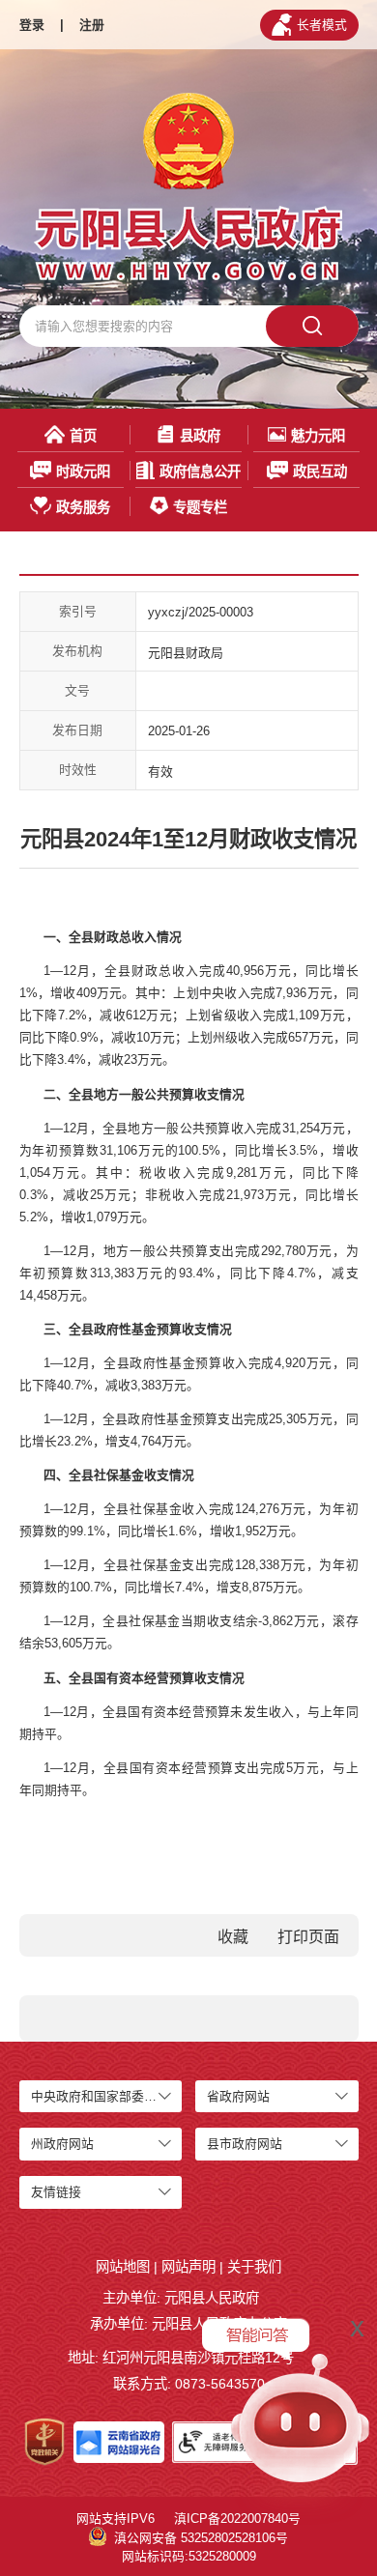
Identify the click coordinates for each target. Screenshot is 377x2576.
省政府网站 (238, 2096)
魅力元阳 (318, 436)
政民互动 (320, 472)
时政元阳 (83, 472)
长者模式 (322, 25)
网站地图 (123, 2267)
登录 (32, 25)
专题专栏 (200, 507)
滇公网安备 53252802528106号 (201, 2538)
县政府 (200, 436)
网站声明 (188, 2267)
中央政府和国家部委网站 (100, 2096)
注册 (92, 25)
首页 (83, 436)
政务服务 (83, 507)
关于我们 (254, 2267)
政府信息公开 (200, 472)
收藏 (233, 1937)
